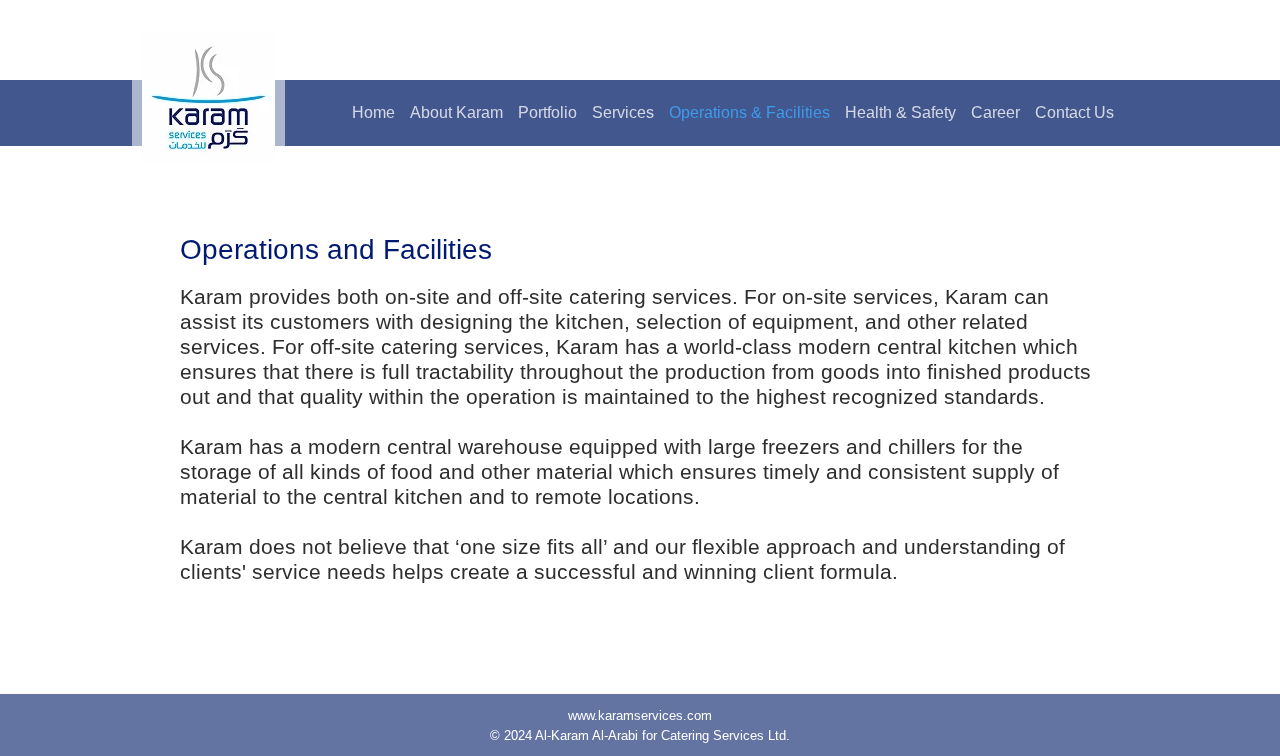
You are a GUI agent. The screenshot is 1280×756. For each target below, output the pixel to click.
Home (373, 112)
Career (995, 112)
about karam (456, 112)
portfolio (547, 112)
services (623, 112)
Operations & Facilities (749, 112)
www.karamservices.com (640, 715)
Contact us (1074, 112)
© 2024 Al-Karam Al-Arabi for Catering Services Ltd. (640, 735)
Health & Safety (900, 112)
